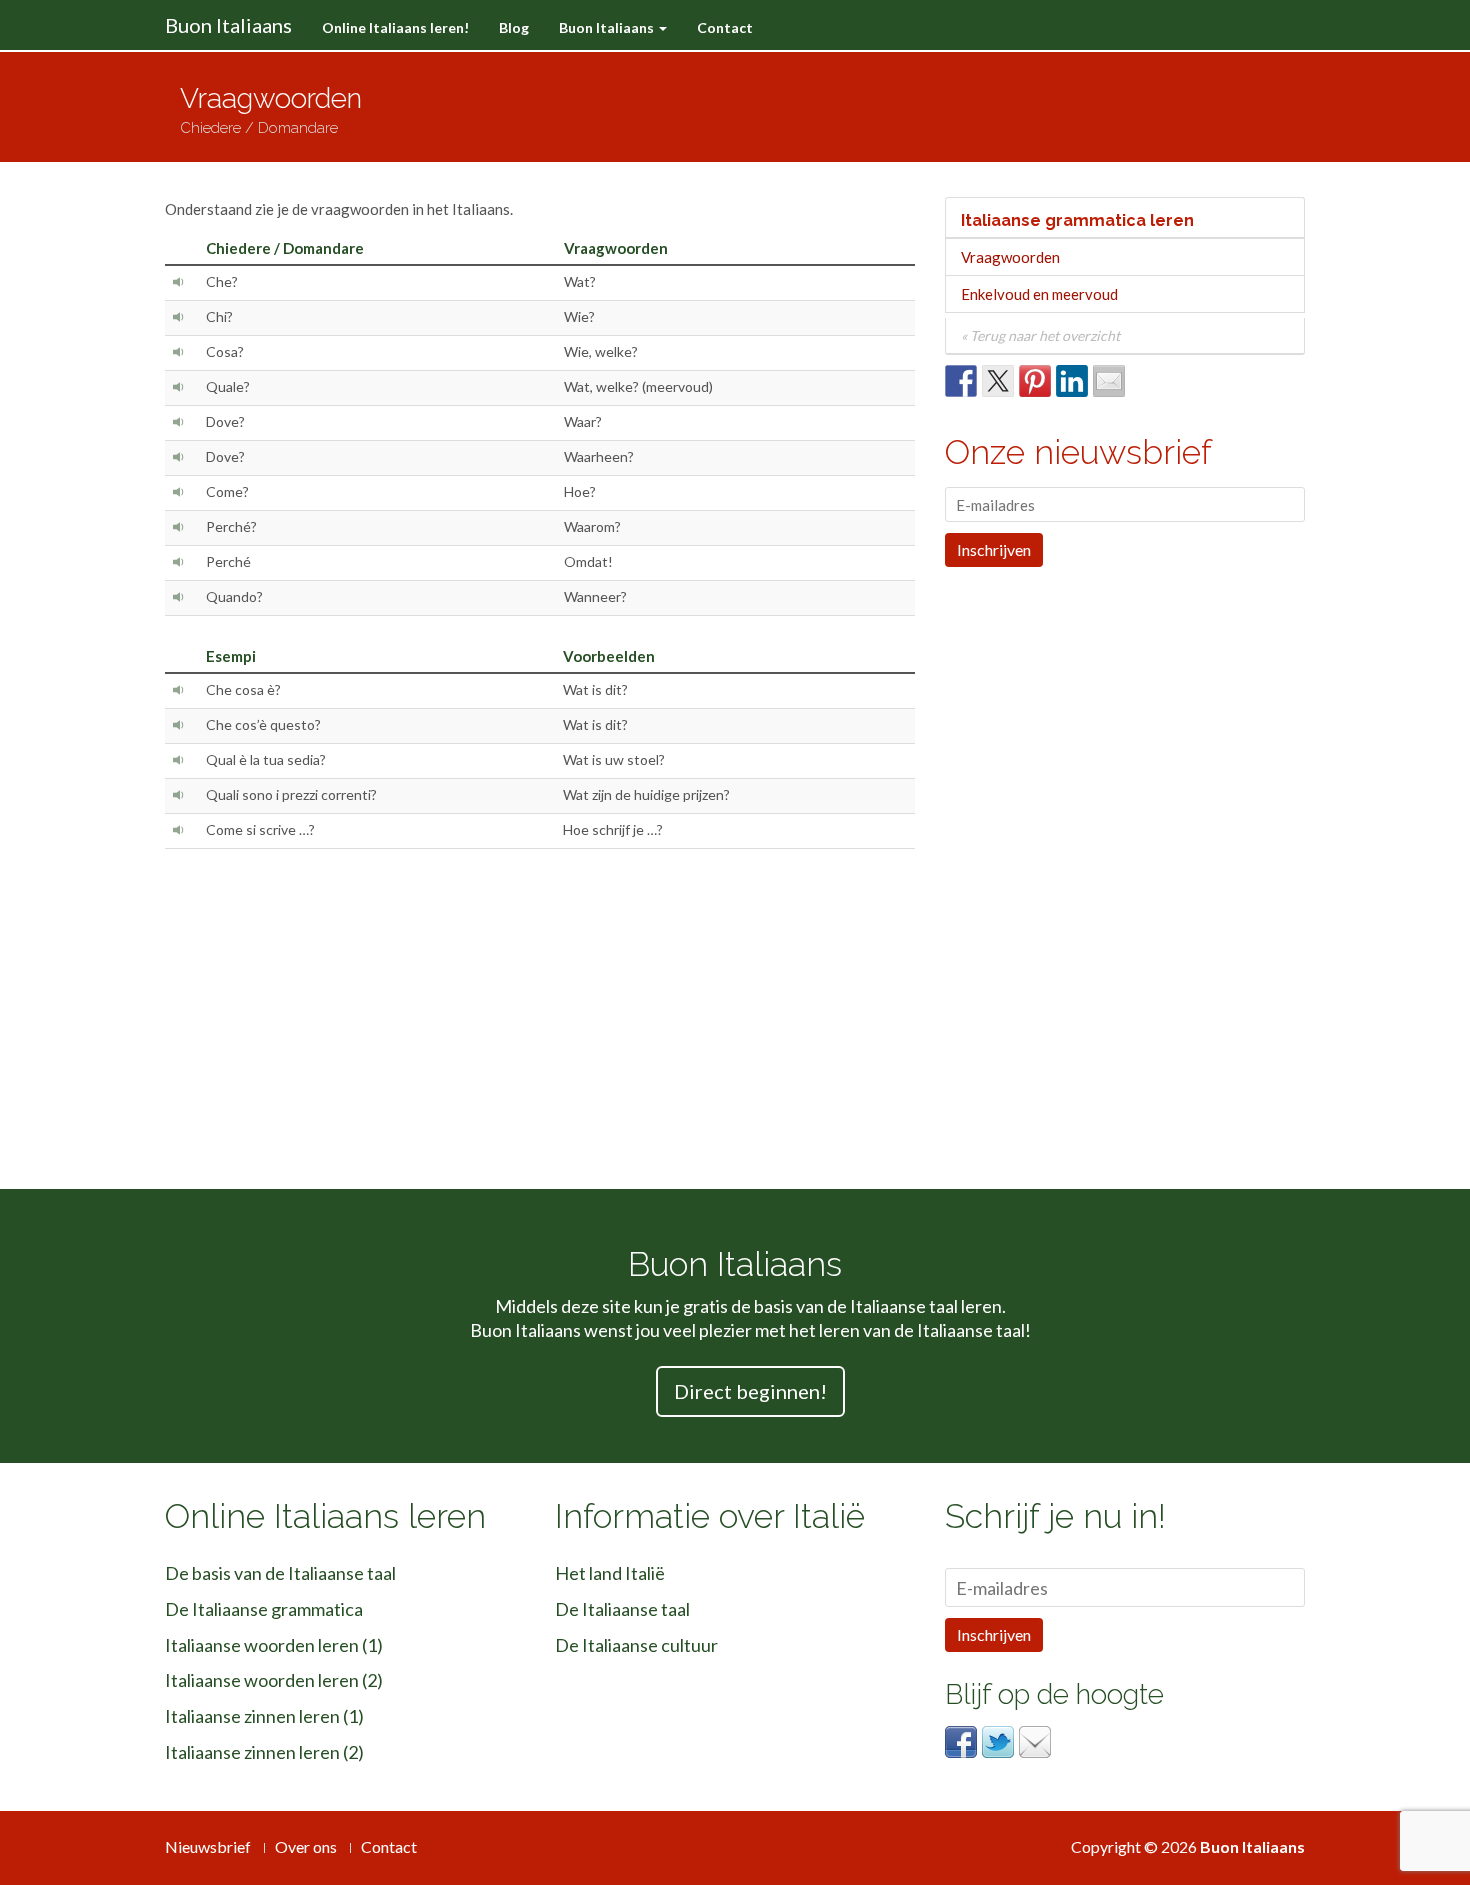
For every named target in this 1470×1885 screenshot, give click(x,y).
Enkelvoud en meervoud (1039, 294)
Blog (514, 27)
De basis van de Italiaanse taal (280, 1573)
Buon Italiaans (228, 25)
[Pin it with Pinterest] (1035, 381)
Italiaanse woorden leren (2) (274, 1680)
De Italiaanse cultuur (636, 1645)
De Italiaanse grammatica (264, 1609)
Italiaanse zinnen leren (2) (264, 1752)
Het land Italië (610, 1573)
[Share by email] (1109, 381)
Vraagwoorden (1010, 257)
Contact (725, 27)
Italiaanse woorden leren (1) (274, 1645)
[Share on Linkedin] (1072, 381)
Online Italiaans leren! (395, 27)
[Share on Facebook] (961, 381)
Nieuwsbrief (208, 1846)
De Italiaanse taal (622, 1609)
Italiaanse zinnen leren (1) (264, 1716)
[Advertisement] (924, 107)
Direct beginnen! (750, 1391)
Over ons (306, 1846)
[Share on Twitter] (998, 381)
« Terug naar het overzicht (1040, 335)
